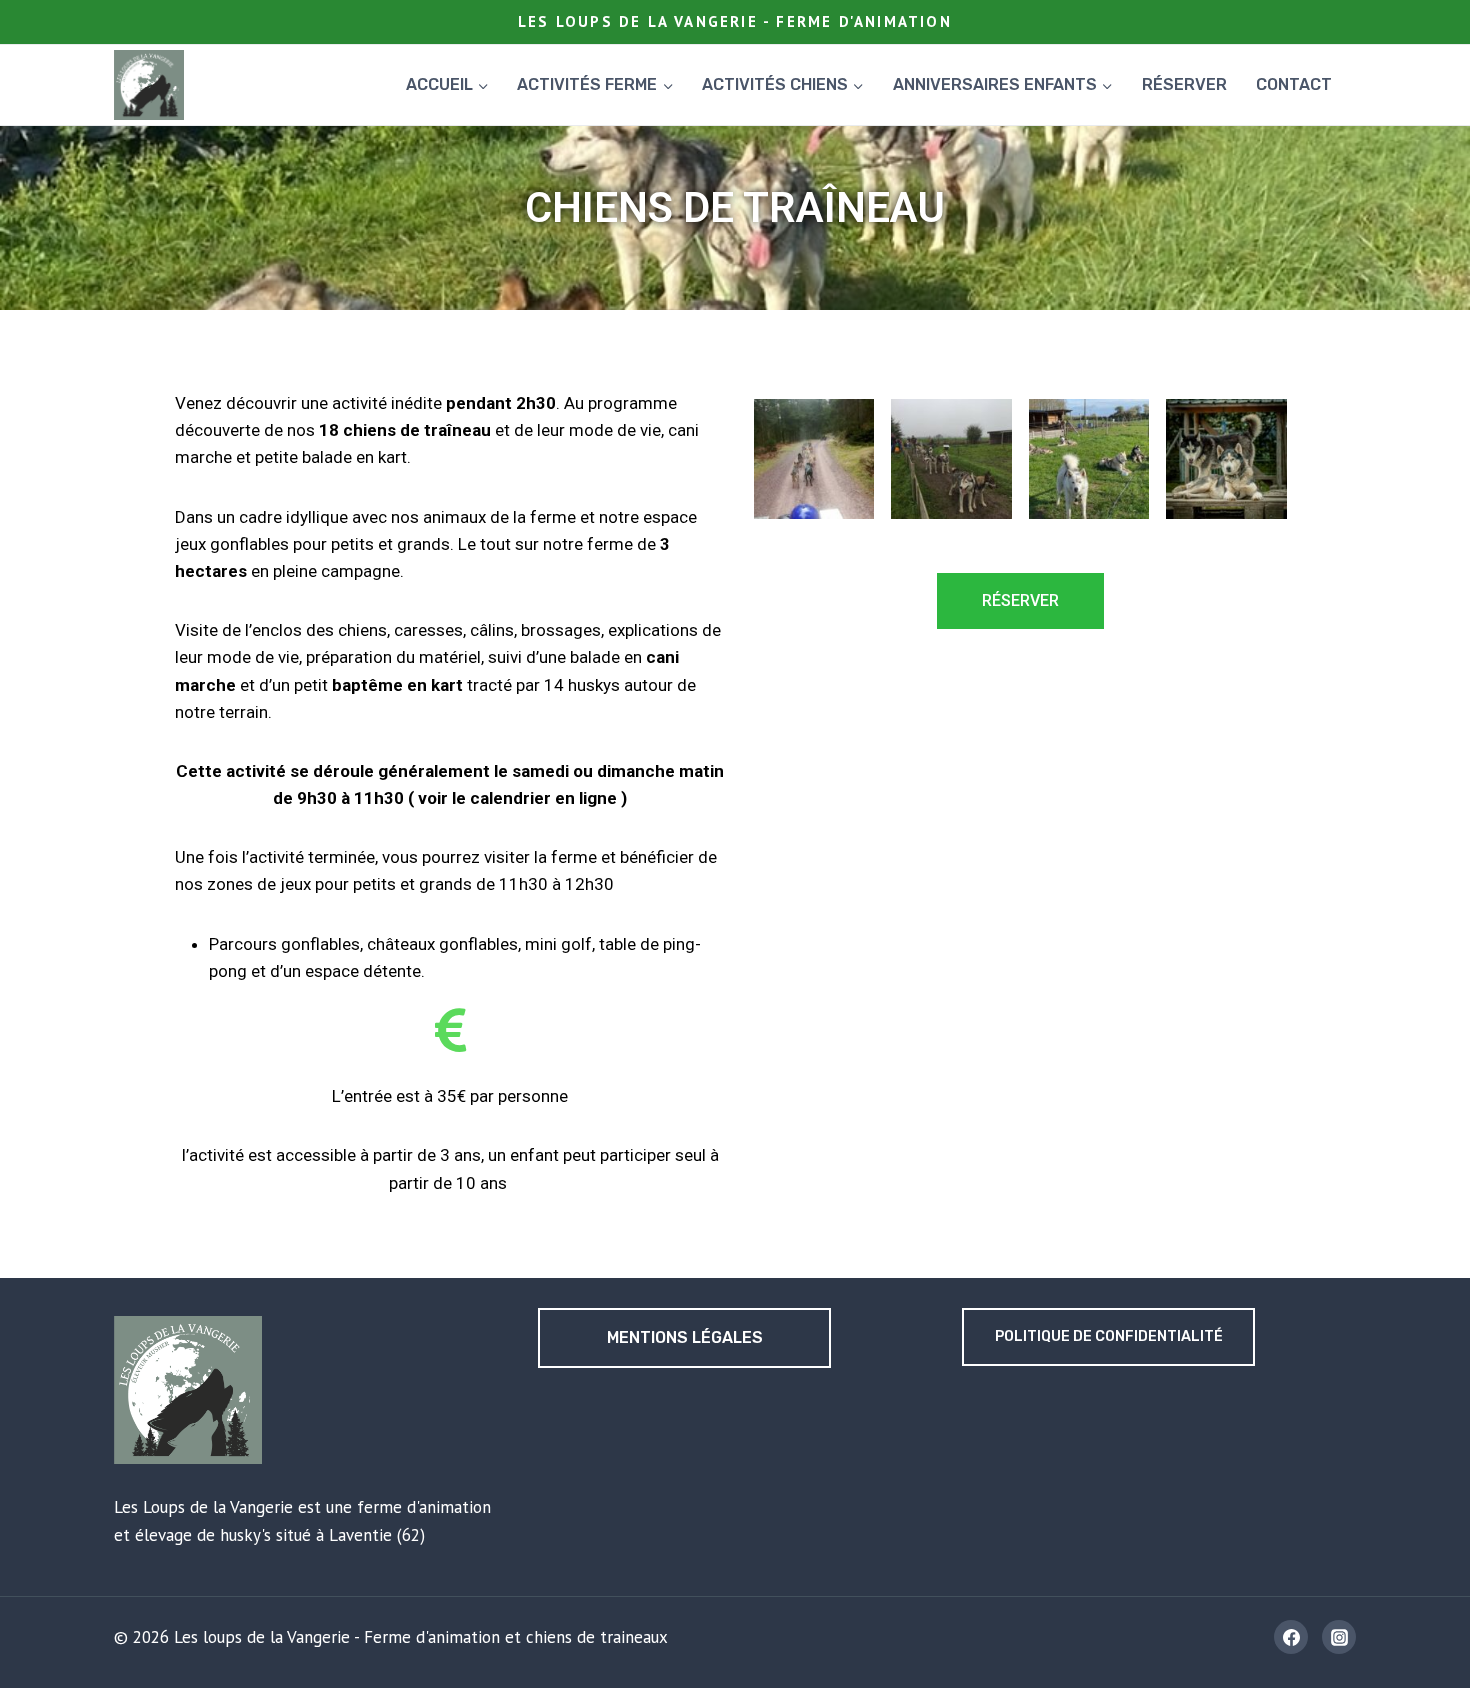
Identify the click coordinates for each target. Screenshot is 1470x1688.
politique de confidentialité (1109, 1336)
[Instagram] (1339, 1637)
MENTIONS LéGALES (685, 1337)
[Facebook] (1291, 1637)
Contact (1294, 84)
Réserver (1184, 84)
